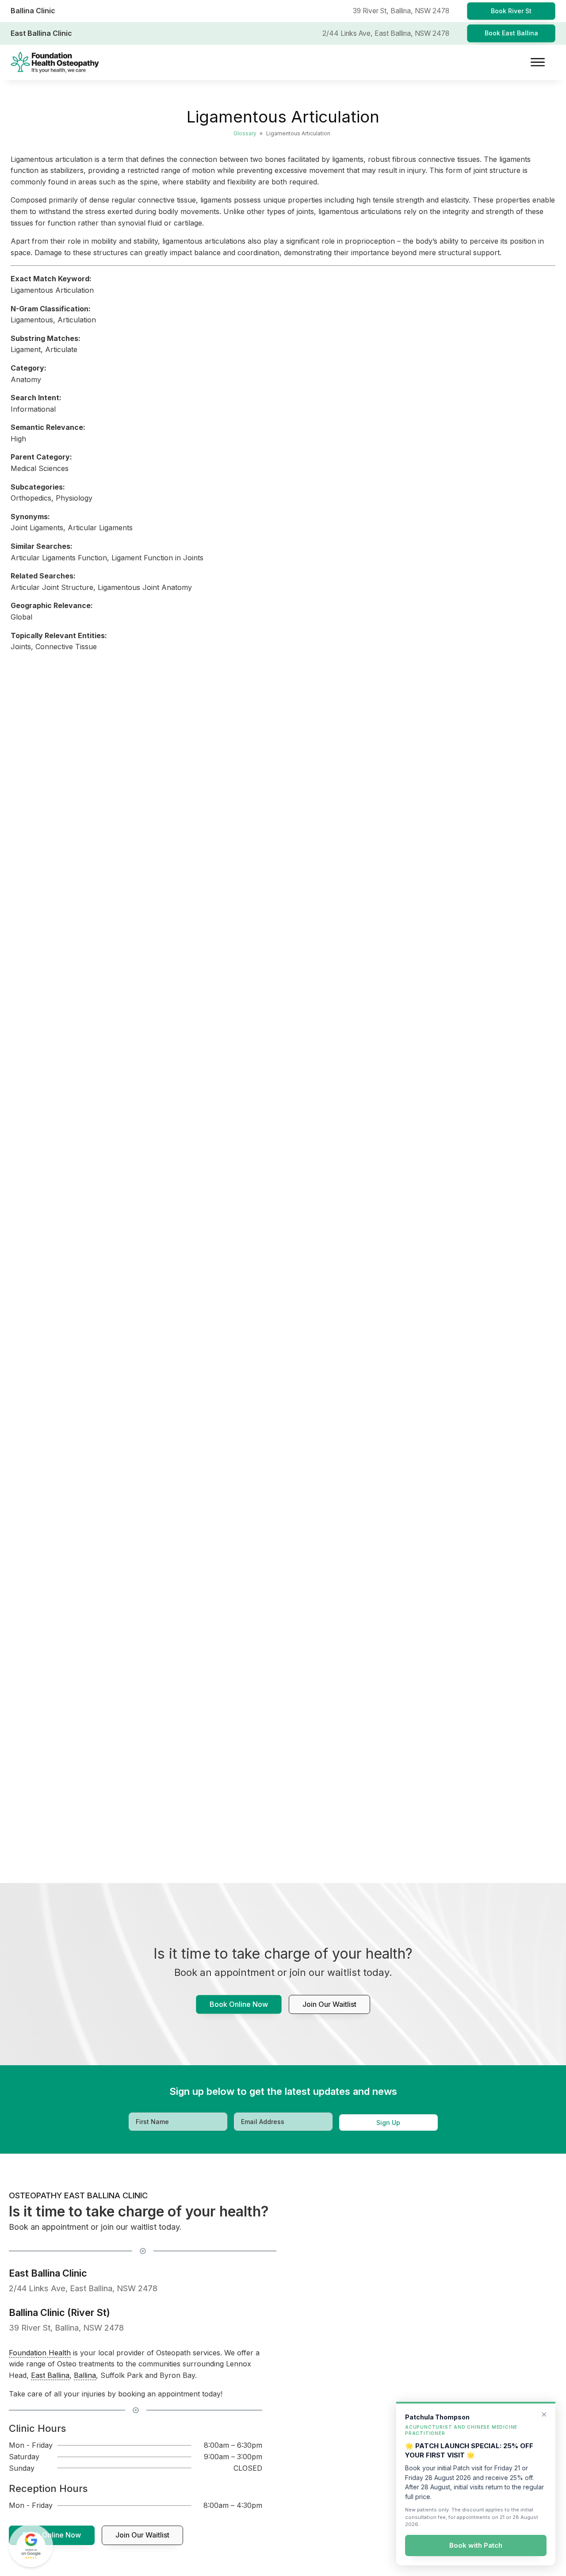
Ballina (85, 2375)
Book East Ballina (511, 33)
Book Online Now (239, 2004)
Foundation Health (40, 2353)
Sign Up (388, 2122)
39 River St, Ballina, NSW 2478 (66, 2327)
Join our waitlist (329, 2004)
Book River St (511, 11)
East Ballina (50, 2375)
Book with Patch (476, 2546)
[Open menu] (538, 62)
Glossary (245, 133)
